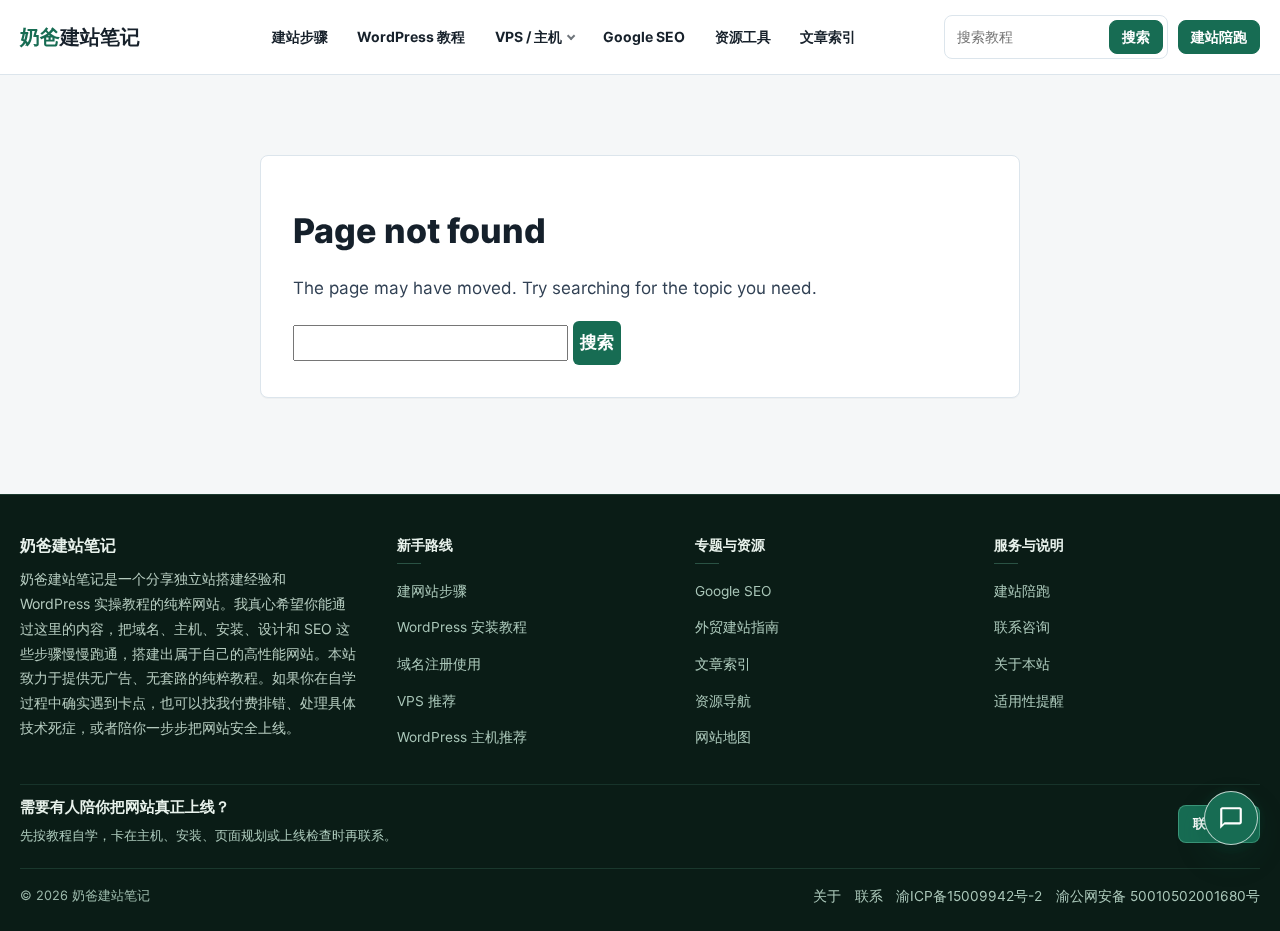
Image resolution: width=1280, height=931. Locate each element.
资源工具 (743, 36)
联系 (869, 896)
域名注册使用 (439, 664)
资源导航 (723, 701)
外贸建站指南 (737, 627)
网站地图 (723, 737)
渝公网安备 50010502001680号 (1158, 896)
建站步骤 (300, 36)
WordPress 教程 (411, 36)
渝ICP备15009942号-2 (969, 896)
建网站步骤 (432, 591)
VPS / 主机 (528, 36)
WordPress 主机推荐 (462, 737)
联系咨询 (1022, 627)
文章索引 (828, 36)
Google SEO (644, 36)
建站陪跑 (1219, 36)
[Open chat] (1231, 818)
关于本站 (1022, 664)
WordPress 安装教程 (462, 627)
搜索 (1136, 36)
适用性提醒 (1029, 701)
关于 (827, 896)
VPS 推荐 (426, 701)
